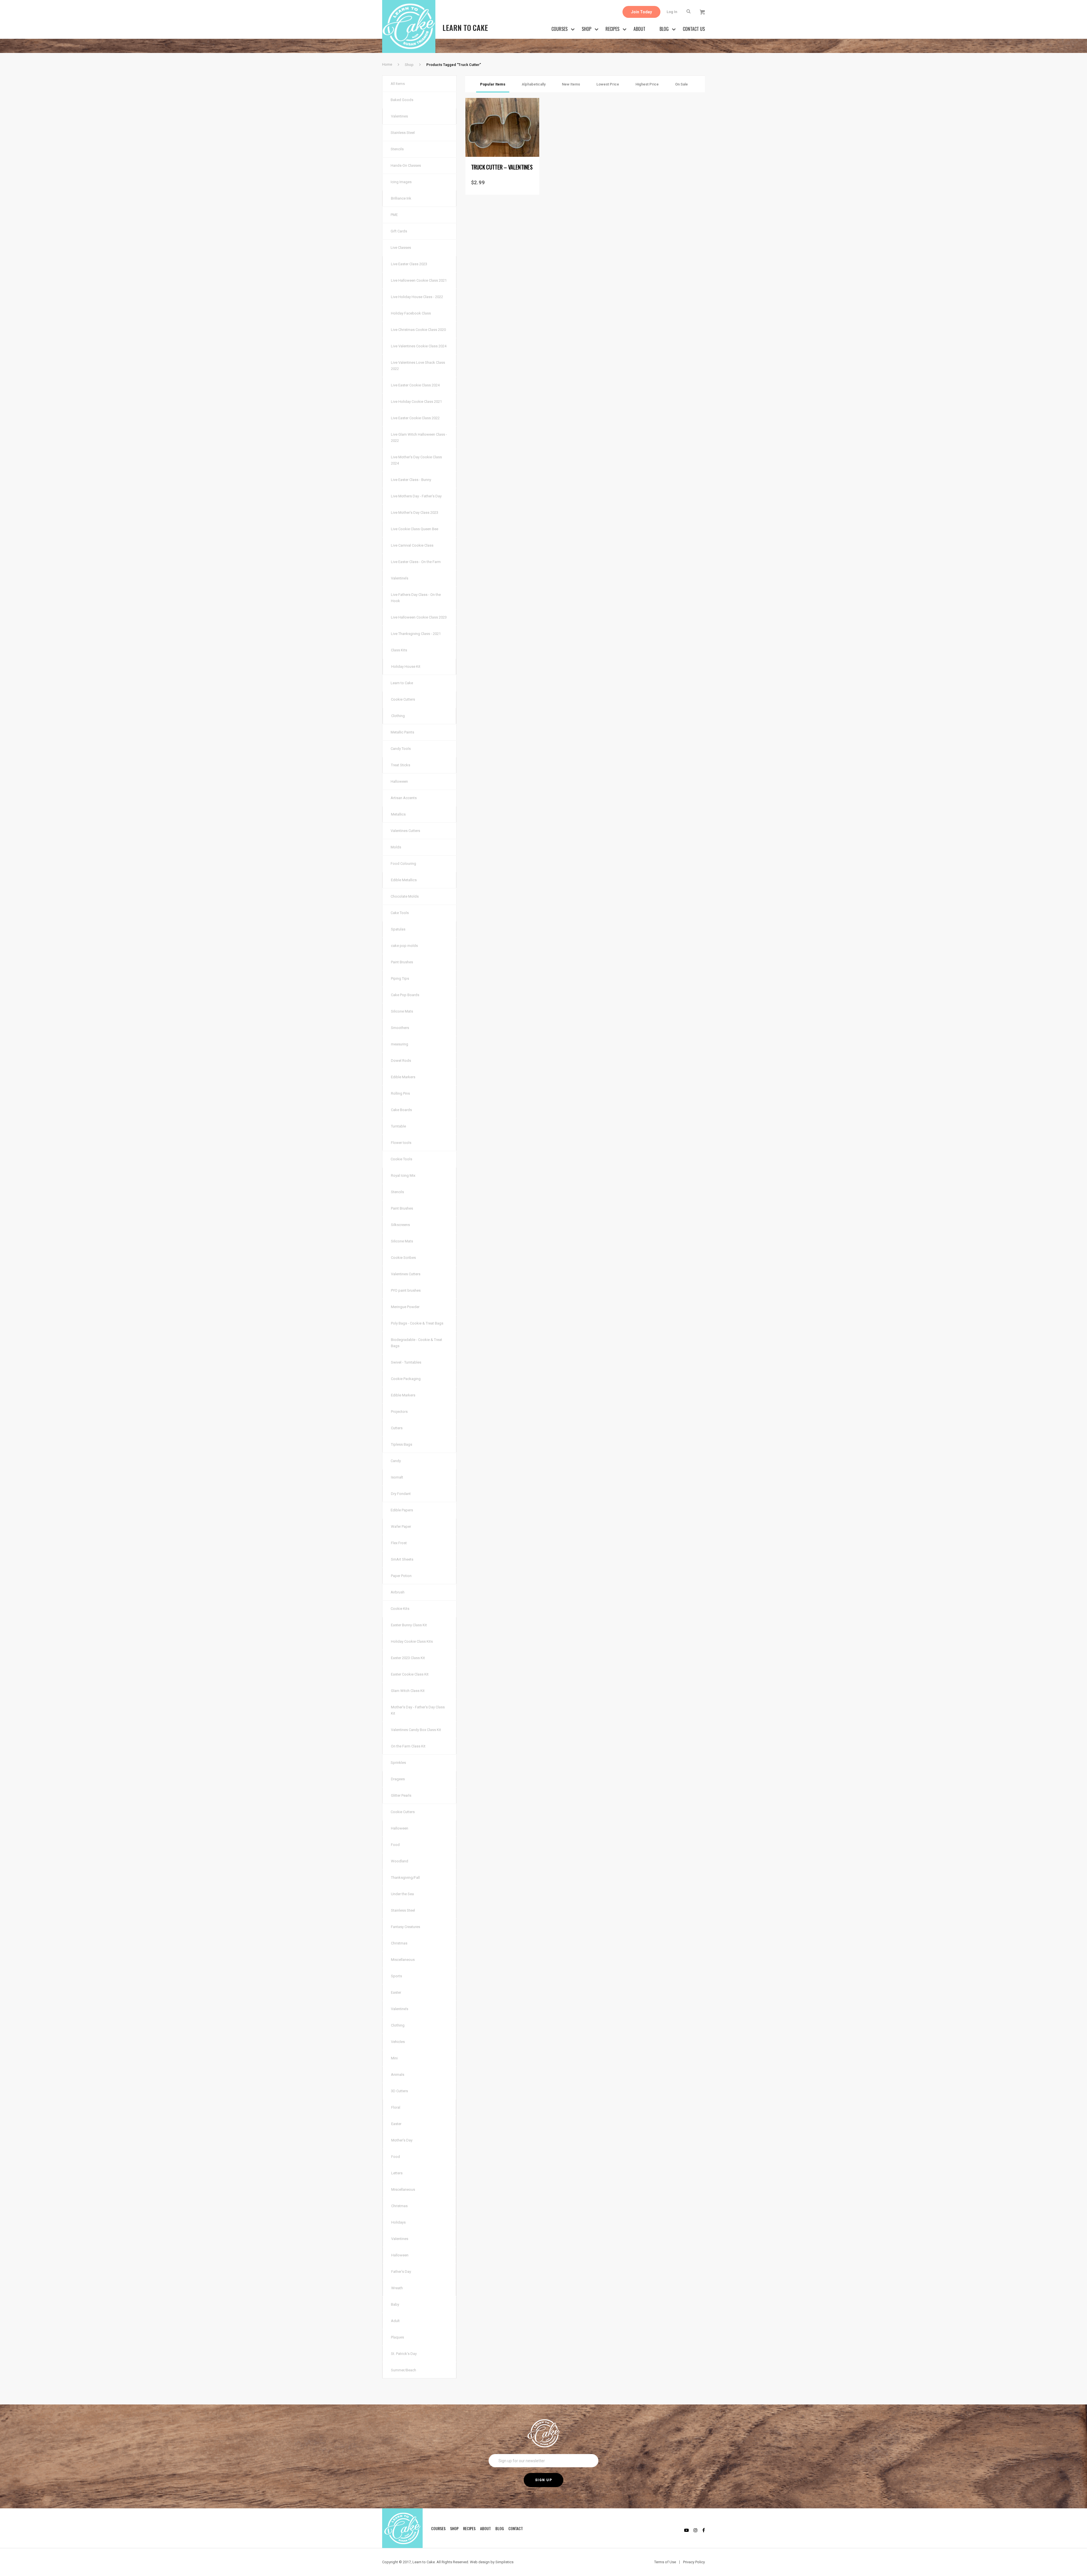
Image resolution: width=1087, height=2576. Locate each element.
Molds (396, 847)
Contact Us (694, 29)
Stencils (397, 149)
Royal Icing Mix (403, 1175)
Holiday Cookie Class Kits (412, 1641)
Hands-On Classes (406, 165)
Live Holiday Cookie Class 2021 (416, 402)
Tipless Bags (402, 1444)
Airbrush (398, 1592)
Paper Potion (401, 1576)
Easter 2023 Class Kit (408, 1658)
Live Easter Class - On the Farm (416, 562)
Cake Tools (400, 913)
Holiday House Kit (406, 667)
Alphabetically (534, 84)
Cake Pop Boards (405, 995)
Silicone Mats (402, 1011)
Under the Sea (402, 1894)
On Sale (681, 84)
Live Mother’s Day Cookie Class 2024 (416, 460)
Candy (396, 1461)
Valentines (399, 116)
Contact (516, 2528)
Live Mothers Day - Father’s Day (416, 496)
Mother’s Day (402, 2140)
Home (387, 64)
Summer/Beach (404, 2370)
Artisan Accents (404, 798)
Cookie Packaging (406, 1379)
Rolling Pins (400, 1093)
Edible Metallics (404, 880)
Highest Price (647, 84)
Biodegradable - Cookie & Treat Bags (417, 1343)
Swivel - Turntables (406, 1362)
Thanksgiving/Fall (405, 1878)
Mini (394, 2058)
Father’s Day (401, 2272)
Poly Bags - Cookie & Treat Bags (417, 1323)
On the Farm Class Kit (408, 1746)
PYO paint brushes (406, 1290)
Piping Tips (400, 978)
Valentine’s (400, 578)
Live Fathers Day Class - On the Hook (416, 598)
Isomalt (397, 1477)
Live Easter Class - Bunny (411, 480)
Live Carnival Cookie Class (412, 545)
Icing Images (401, 182)
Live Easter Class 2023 (409, 264)
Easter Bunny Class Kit (409, 1625)
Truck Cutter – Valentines (502, 167)
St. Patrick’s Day (404, 2354)
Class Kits (399, 650)
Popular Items (493, 84)
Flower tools (401, 1143)
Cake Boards (401, 1110)
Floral (396, 2107)
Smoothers (400, 1028)
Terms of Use (665, 2562)
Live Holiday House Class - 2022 (417, 297)
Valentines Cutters (405, 831)
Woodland (400, 1861)
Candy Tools (401, 749)
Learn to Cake (402, 683)
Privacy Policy (694, 2562)
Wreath (397, 2288)
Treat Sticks (401, 765)
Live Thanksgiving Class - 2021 (416, 634)
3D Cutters (399, 2091)
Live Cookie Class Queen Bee (415, 529)
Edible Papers (402, 1510)
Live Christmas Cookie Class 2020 (418, 330)
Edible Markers (403, 1077)
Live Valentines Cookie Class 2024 (419, 346)
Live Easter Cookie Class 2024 (415, 385)
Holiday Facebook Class (411, 313)
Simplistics (504, 2562)
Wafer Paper (401, 1526)
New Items (571, 84)
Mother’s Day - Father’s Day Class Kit (418, 1710)
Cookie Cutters (403, 699)
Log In (672, 12)
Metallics (398, 814)
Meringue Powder (405, 1307)
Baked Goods (402, 100)
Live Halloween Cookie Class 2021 (419, 280)
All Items (398, 84)
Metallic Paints (402, 732)
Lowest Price (608, 84)
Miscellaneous (403, 1960)
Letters (397, 2173)
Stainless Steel (403, 133)
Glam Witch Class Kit (408, 1691)
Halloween (399, 781)
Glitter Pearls (401, 1795)
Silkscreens (400, 1225)
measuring (400, 1044)
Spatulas (398, 929)
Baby (395, 2304)
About (639, 29)
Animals (398, 2075)
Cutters (397, 1428)
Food (395, 1845)
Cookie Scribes (403, 1258)
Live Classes (401, 248)
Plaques (397, 2337)
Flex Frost (399, 1543)
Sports (396, 1976)
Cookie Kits (400, 1609)
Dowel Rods (401, 1061)
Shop (587, 29)
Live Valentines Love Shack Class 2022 (418, 366)
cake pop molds (404, 946)
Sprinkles (398, 1763)
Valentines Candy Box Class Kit (416, 1730)
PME (394, 215)
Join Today (641, 12)
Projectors (399, 1412)
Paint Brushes (402, 962)
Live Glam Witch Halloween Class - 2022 (419, 437)
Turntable (398, 1126)
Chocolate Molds (405, 896)
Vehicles (398, 2042)
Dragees (398, 1779)
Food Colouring (403, 864)
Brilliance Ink (401, 198)
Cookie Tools (401, 1159)
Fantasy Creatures (406, 1927)
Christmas (399, 1943)
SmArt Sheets (402, 1559)
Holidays (398, 2222)
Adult (395, 2321)
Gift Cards (399, 231)
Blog (664, 29)
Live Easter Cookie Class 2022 (415, 418)
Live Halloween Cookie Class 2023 (419, 617)
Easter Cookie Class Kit (410, 1674)
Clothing (398, 716)
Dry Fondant (401, 1494)
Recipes (612, 29)
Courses (559, 29)
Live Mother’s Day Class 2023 (415, 513)
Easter (396, 1992)
